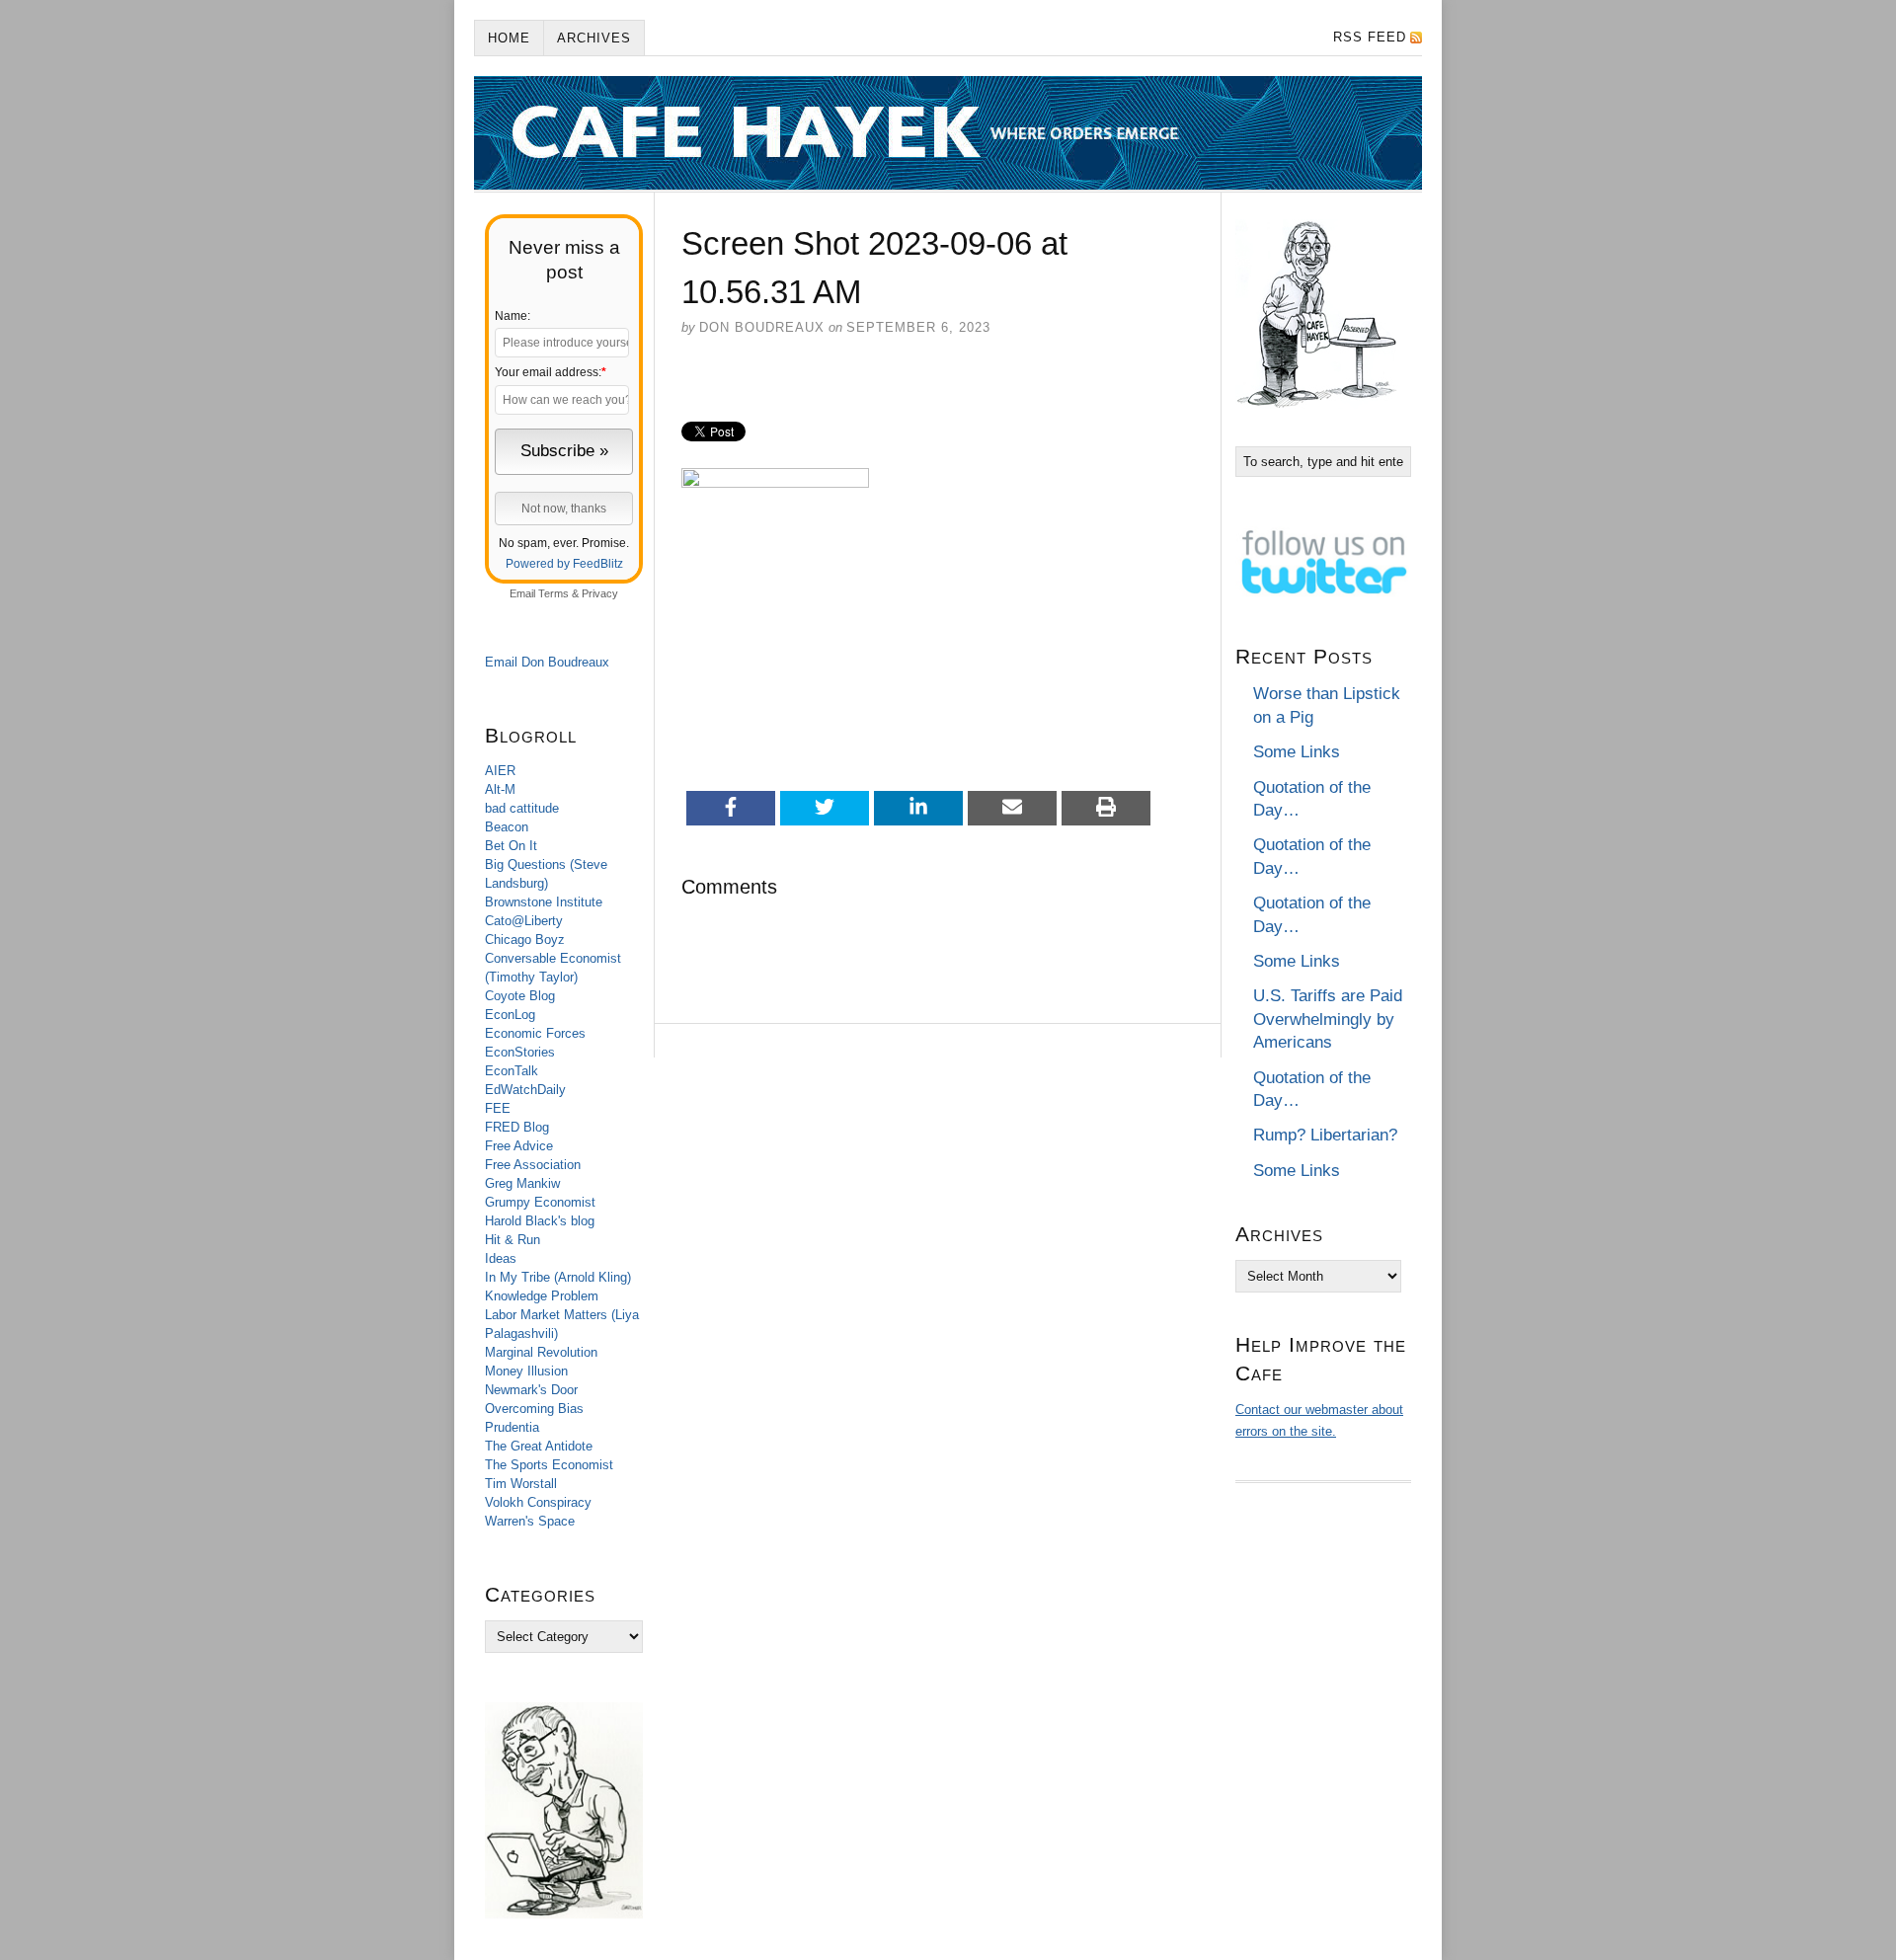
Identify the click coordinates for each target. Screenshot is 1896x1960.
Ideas (501, 1258)
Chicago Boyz (525, 940)
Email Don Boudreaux (547, 662)
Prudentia (512, 1427)
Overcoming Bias (534, 1409)
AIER (500, 771)
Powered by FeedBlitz (564, 564)
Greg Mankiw (522, 1183)
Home (509, 38)
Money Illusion (526, 1371)
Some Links (1297, 752)
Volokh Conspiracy (538, 1502)
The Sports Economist (549, 1465)
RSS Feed (1370, 37)
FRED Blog (517, 1127)
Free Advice (519, 1146)
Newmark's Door (531, 1390)
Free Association (533, 1165)
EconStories (520, 1052)
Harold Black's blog (540, 1221)
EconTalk (512, 1071)
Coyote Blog (520, 996)
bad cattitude (522, 808)
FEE (498, 1108)
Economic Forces (535, 1033)
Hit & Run (513, 1240)
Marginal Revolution (541, 1352)
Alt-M (500, 789)
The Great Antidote (539, 1446)
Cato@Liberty (524, 921)
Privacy (600, 593)
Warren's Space (530, 1521)
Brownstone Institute (544, 902)
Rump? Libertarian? (1325, 1135)
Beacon (507, 827)
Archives (594, 38)
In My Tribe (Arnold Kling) (558, 1277)
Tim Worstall (521, 1484)
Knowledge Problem (542, 1296)
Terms (553, 593)
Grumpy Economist (540, 1202)
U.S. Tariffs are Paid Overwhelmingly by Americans (1328, 1019)
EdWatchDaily (525, 1090)
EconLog (510, 1015)
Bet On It (511, 846)
